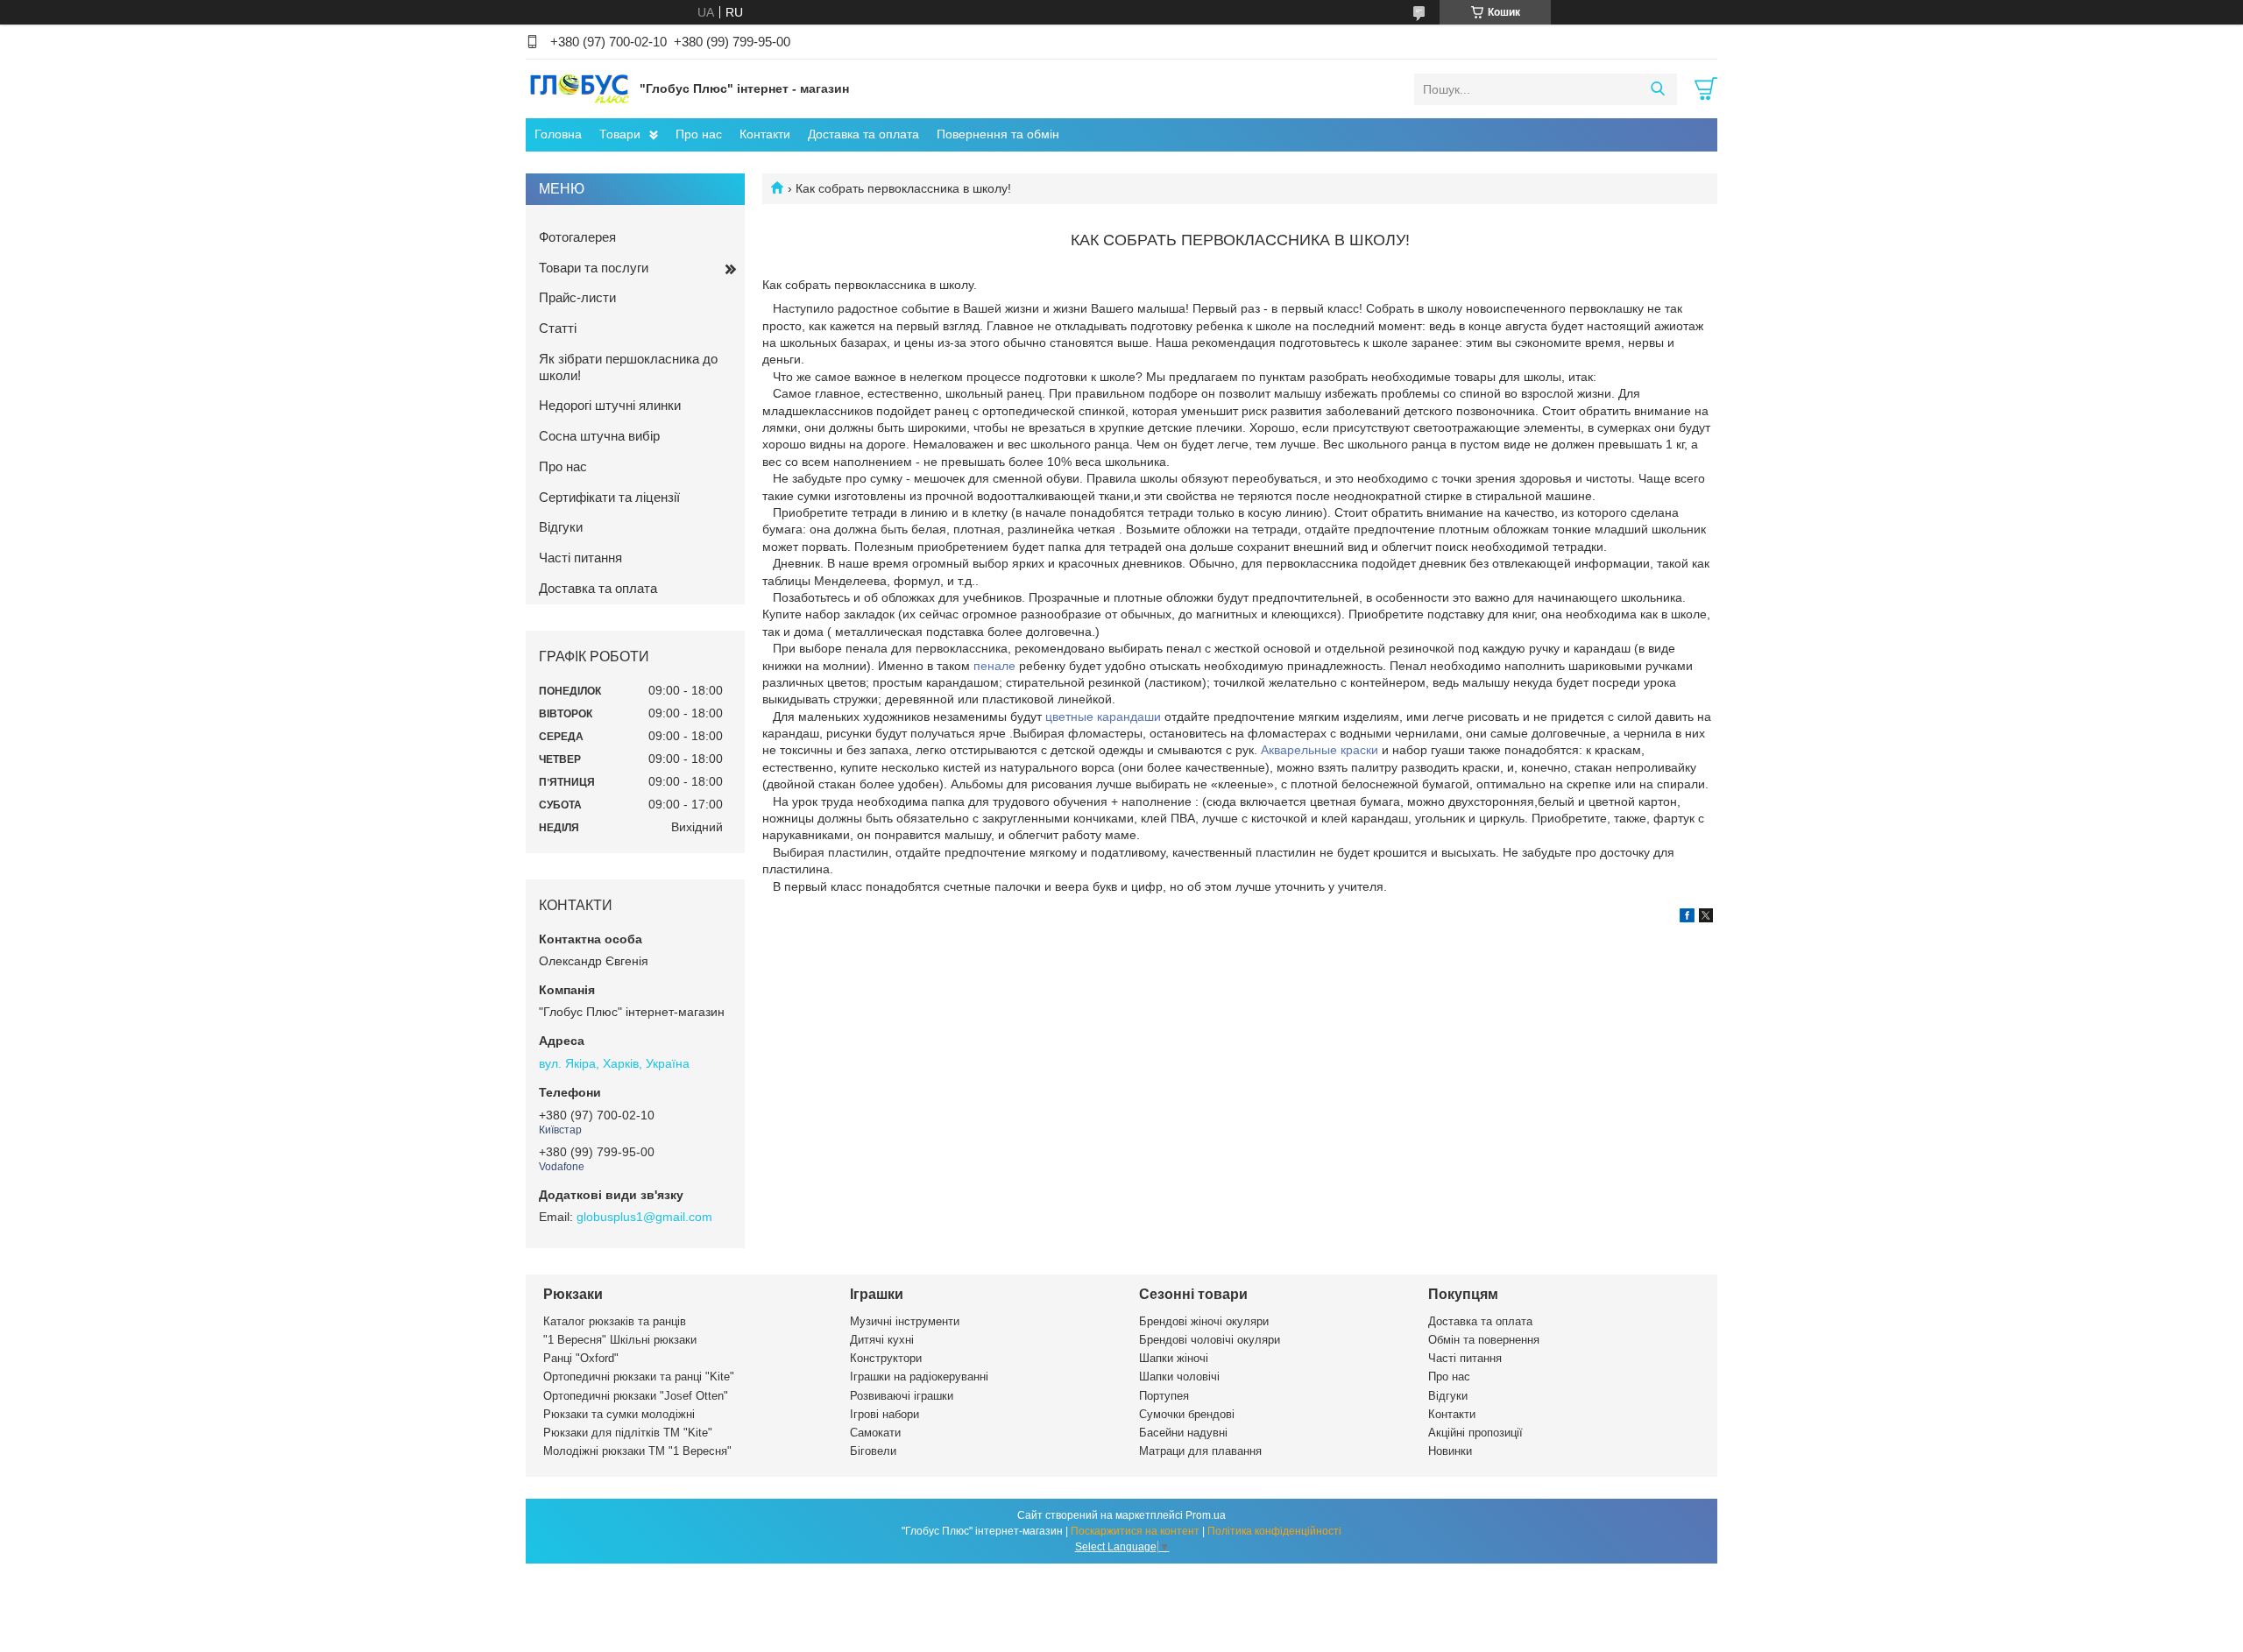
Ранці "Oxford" (581, 1358)
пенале (994, 666)
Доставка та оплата (863, 134)
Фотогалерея (577, 237)
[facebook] (1687, 918)
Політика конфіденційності (1274, 1531)
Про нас (699, 134)
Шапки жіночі (1174, 1358)
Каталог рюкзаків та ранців (615, 1321)
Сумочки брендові (1187, 1414)
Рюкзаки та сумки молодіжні (619, 1414)
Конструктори (886, 1358)
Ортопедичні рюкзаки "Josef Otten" (636, 1396)
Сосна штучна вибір (599, 436)
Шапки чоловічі (1179, 1377)
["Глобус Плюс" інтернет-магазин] (578, 88)
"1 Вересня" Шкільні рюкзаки (620, 1340)
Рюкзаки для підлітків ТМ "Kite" (628, 1433)
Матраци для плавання (1200, 1451)
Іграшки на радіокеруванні (919, 1377)
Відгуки (561, 527)
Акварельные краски (1320, 750)
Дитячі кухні (882, 1340)
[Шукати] (1657, 89)
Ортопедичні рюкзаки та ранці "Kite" (639, 1377)
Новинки (1450, 1451)
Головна (558, 134)
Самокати (875, 1433)
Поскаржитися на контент (1135, 1531)
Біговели (873, 1451)
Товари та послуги (594, 268)
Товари (620, 134)
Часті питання (580, 558)
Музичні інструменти (905, 1321)
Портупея (1164, 1396)
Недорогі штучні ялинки (610, 405)
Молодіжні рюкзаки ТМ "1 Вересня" (637, 1451)
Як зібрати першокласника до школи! (628, 367)
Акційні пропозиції (1475, 1433)
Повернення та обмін (998, 134)
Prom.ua (1206, 1515)
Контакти (765, 134)
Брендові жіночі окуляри (1204, 1321)
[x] (1706, 918)
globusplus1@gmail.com (644, 1217)
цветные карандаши (1103, 717)
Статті (558, 328)
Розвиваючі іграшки (902, 1396)
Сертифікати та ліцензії (609, 497)
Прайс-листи (577, 297)
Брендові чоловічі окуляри (1210, 1340)
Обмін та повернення (1484, 1340)
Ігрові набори (884, 1414)
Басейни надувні (1183, 1433)
